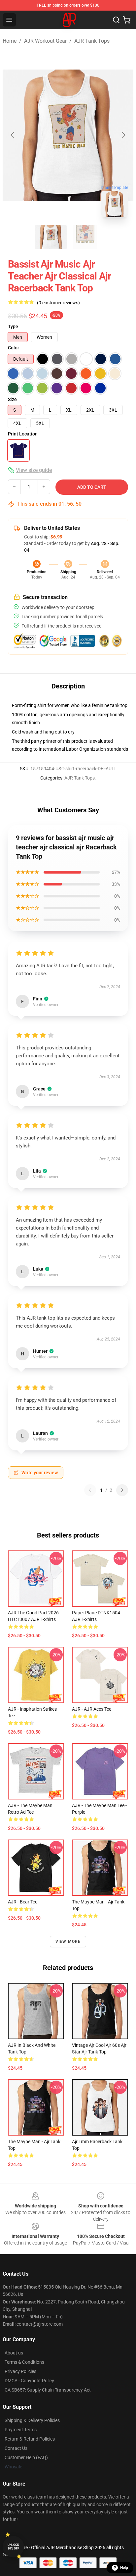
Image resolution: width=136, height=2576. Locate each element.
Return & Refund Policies (30, 2439)
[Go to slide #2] (85, 237)
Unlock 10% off (13, 2547)
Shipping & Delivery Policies (32, 2420)
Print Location (23, 434)
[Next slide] (123, 135)
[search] (116, 20)
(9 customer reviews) (58, 303)
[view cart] (127, 20)
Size (12, 399)
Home (10, 41)
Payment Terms (21, 2430)
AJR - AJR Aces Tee (92, 1709)
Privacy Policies (20, 2371)
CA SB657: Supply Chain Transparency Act (48, 2390)
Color (14, 348)
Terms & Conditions (24, 2362)
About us (14, 2353)
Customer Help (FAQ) (26, 2457)
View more (68, 1942)
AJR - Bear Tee (23, 1902)
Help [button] (124, 2568)
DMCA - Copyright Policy (29, 2381)
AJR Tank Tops (92, 41)
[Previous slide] (13, 135)
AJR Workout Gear (45, 41)
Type (13, 327)
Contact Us (16, 2448)
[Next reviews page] (122, 1490)
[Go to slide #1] (51, 237)
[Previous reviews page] (90, 1490)
